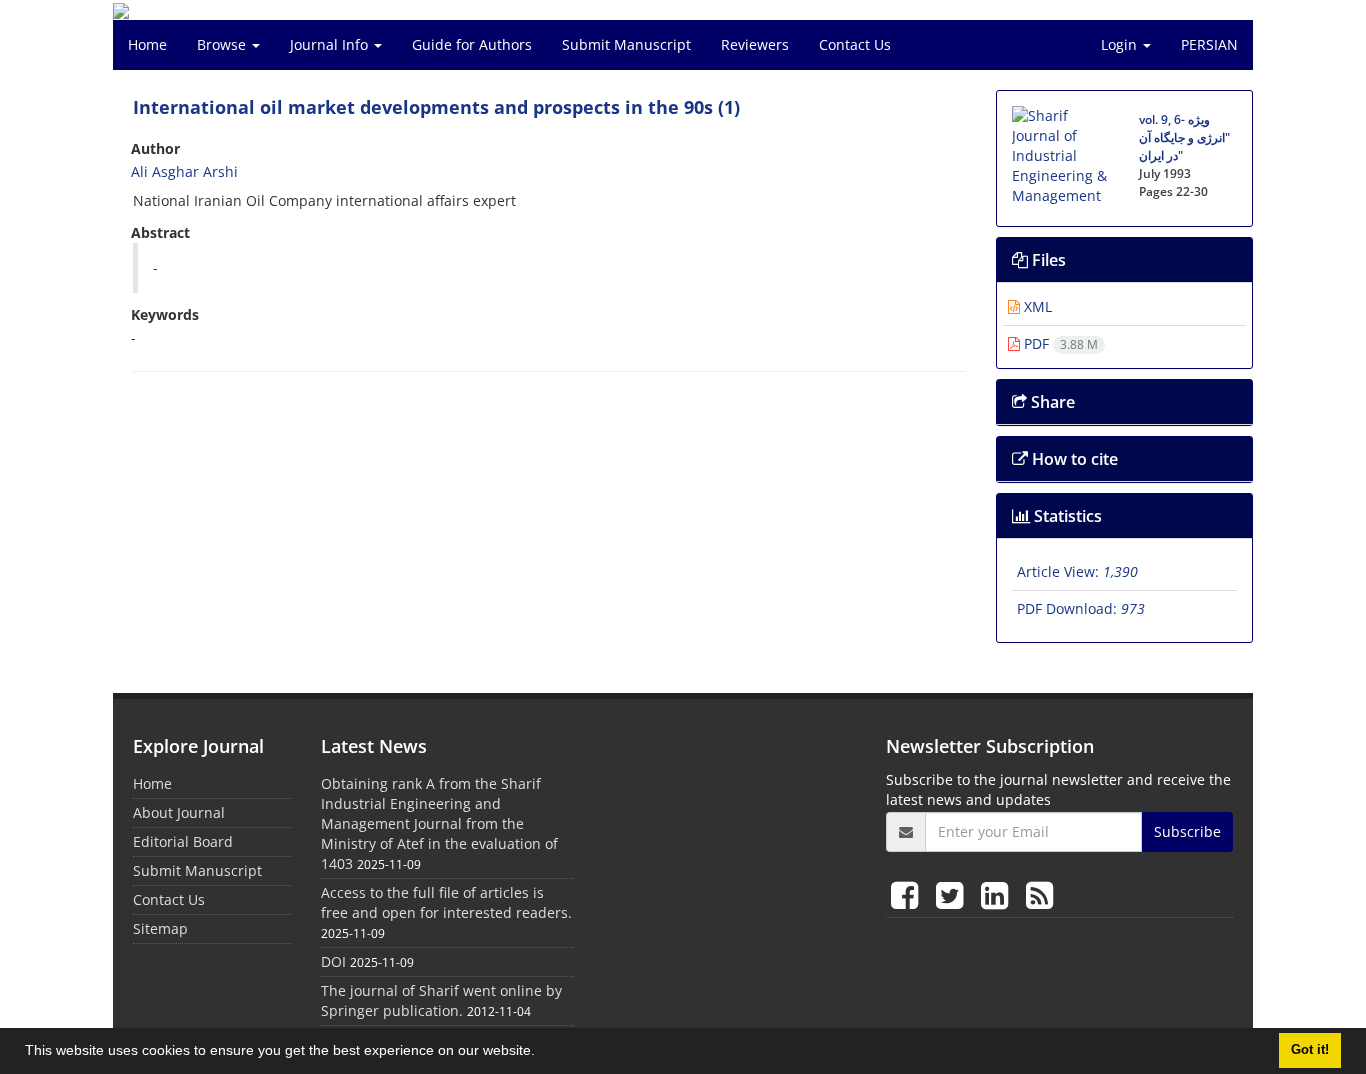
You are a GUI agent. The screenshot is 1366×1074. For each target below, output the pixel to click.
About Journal (179, 812)
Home (147, 44)
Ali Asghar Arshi (184, 171)
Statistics (1066, 516)
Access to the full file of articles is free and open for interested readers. (446, 902)
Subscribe (1187, 831)
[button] (542, 1053)
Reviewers (755, 44)
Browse (223, 44)
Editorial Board (183, 841)
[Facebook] (908, 894)
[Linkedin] (998, 894)
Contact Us (855, 44)
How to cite (1073, 459)
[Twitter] (953, 894)
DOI (333, 961)
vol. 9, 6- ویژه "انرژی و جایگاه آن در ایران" (1184, 137)
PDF (1059, 343)
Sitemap (160, 928)
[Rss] (1039, 894)
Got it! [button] (1310, 1050)
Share (1051, 402)
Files (1047, 260)
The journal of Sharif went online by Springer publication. (441, 1000)
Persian (1209, 44)
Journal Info (331, 44)
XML (1036, 306)
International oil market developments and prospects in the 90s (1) (436, 107)
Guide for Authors (472, 44)
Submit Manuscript (626, 44)
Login (1121, 44)
